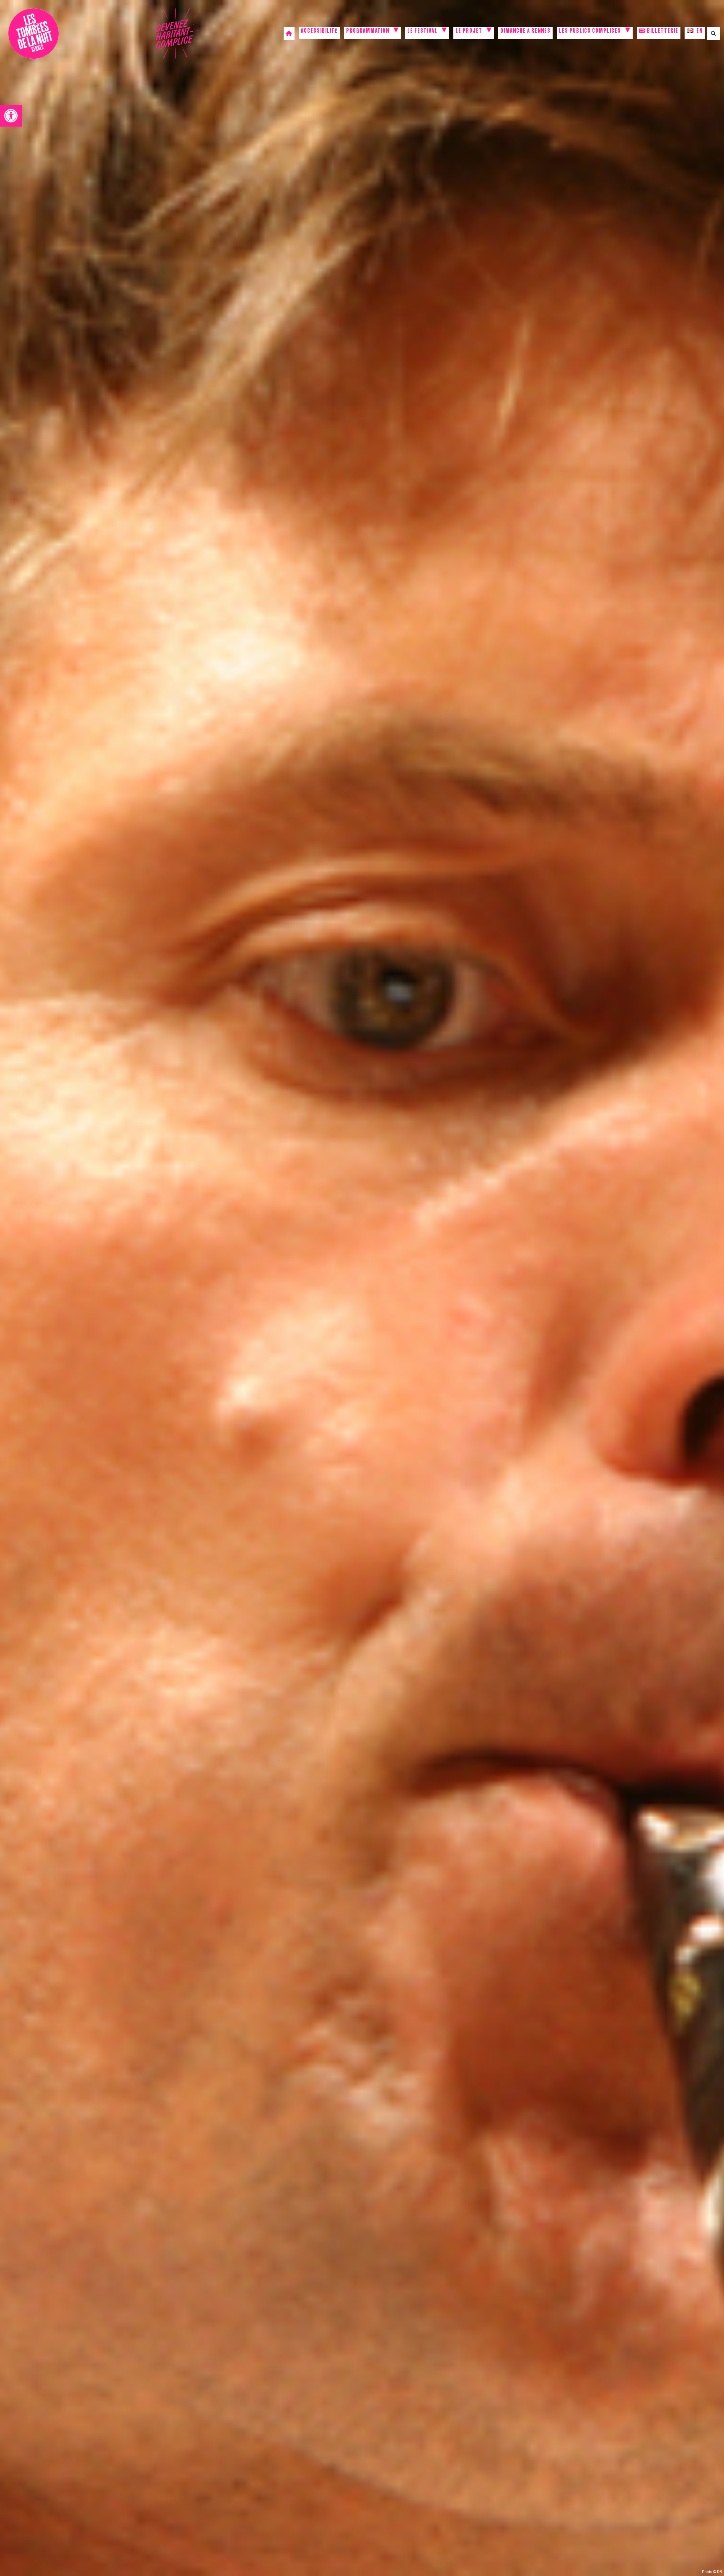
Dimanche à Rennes (525, 32)
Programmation (368, 32)
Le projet (469, 32)
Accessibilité (319, 32)
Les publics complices (590, 32)
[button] (11, 116)
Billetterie (662, 32)
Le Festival (422, 32)
